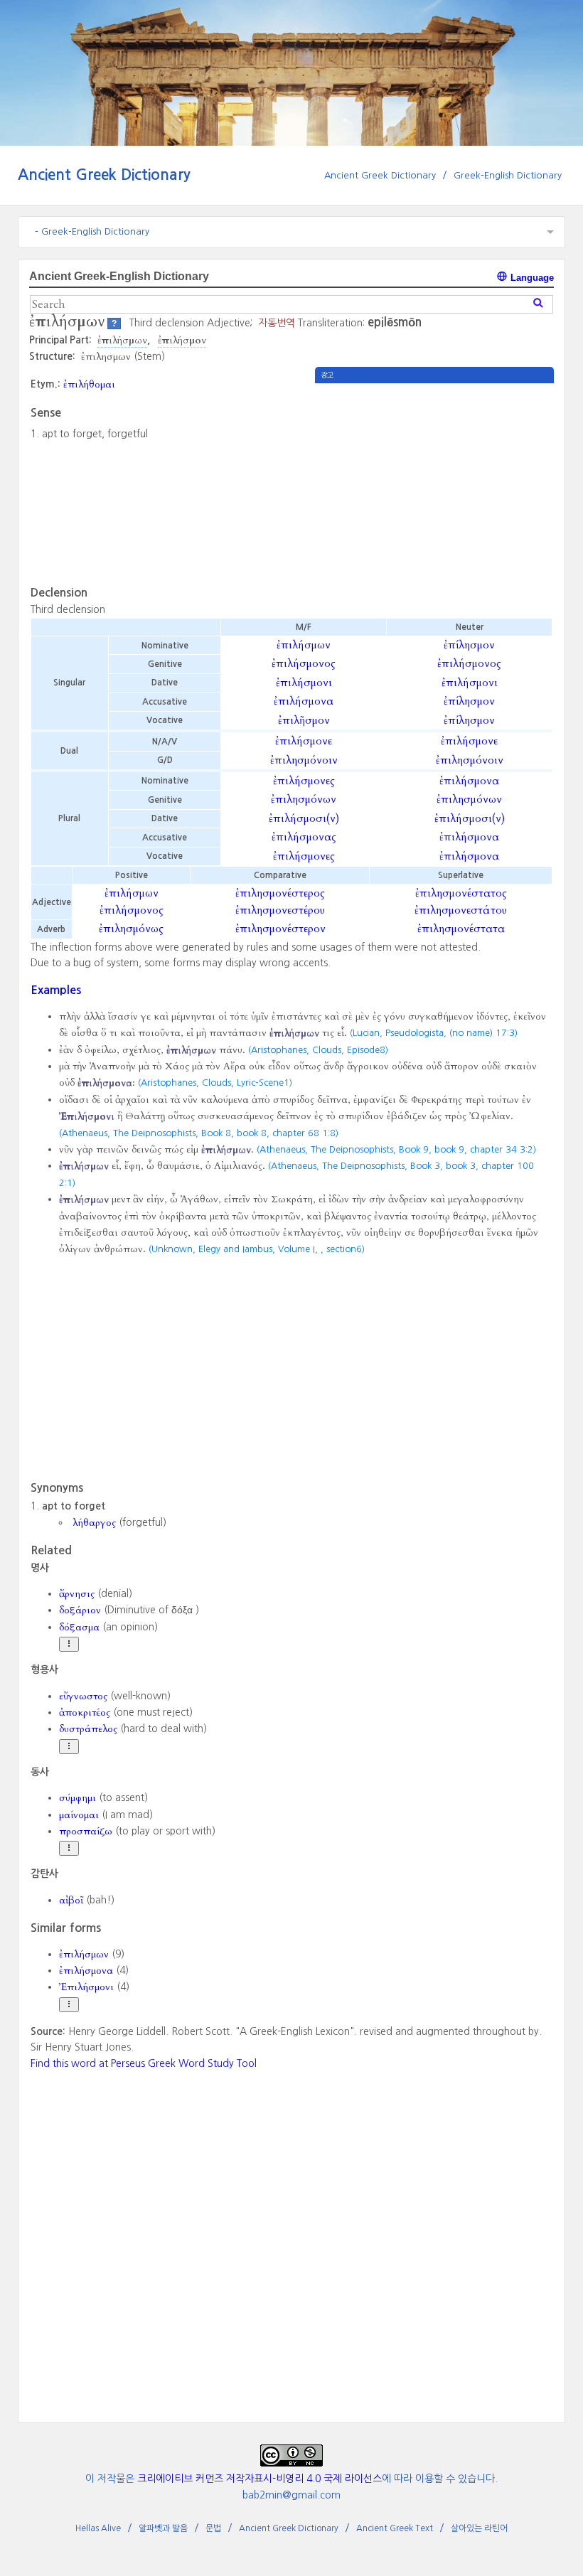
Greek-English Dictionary (508, 175)
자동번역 (277, 323)
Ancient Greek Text (395, 2528)
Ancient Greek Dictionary (104, 175)
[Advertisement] (434, 483)
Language (531, 278)
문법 (213, 2528)
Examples (56, 990)
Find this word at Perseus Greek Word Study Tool (144, 2063)
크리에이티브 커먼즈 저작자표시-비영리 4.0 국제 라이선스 (260, 2479)
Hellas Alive (98, 2528)
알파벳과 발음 (163, 2528)
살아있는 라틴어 (479, 2528)
